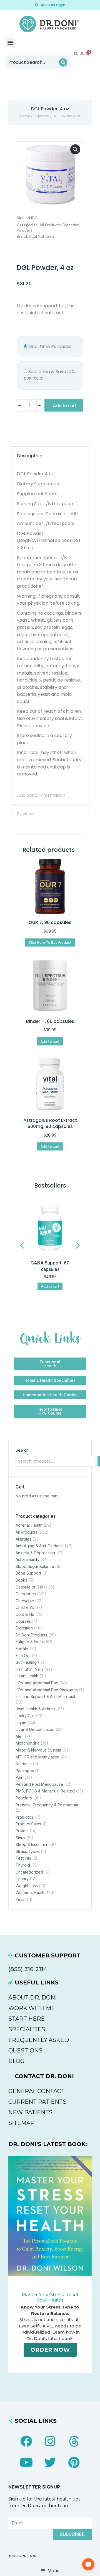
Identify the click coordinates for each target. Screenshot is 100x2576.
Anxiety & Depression (35, 1553)
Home (25, 116)
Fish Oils (23, 1656)
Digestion (41, 116)
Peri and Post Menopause (39, 1784)
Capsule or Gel (29, 1587)
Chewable (25, 1601)
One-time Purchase (49, 346)
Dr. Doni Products (31, 1635)
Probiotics (25, 1817)
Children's (25, 1607)
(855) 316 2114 (28, 1969)
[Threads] (74, 2441)
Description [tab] (30, 456)
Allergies (23, 1539)
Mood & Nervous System (38, 1750)
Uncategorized (29, 1872)
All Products (50, 225)
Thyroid (23, 1865)
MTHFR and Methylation (37, 1757)
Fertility (22, 1649)
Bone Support (28, 1573)
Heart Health (27, 1676)
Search (22, 1450)
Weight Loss (27, 1886)
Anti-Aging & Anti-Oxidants (40, 1546)
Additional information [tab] (41, 795)
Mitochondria (27, 1743)
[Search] (63, 62)
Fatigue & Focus (30, 1642)
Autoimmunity (27, 1559)
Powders (24, 230)
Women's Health (31, 1892)
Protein (22, 1831)
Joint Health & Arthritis (35, 1709)
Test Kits (23, 1858)
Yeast (21, 1899)
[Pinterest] (74, 2462)
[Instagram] (50, 2441)
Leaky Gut (25, 1716)
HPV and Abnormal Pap (37, 1683)
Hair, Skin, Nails (29, 1669)
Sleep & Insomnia (31, 1844)
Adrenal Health (29, 1525)
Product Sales (28, 1824)
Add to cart (64, 405)
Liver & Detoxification (35, 1729)
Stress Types (28, 1851)
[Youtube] (26, 2462)
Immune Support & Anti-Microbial (45, 1696)
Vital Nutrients (42, 236)
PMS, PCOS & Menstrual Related (45, 1791)
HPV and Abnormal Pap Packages (47, 1690)
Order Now (50, 2350)
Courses (23, 1621)
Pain (19, 1777)
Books (21, 1580)
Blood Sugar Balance (35, 1566)
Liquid (21, 1723)
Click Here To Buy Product (50, 942)
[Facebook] (26, 2441)
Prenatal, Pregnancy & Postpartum (47, 1805)
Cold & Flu (25, 1614)
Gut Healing (26, 1662)
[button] (10, 42)
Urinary (22, 1879)
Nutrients (24, 1764)
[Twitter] (50, 2462)
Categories (26, 1594)
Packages (25, 1771)
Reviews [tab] (26, 814)
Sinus (20, 1838)
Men (20, 1736)
